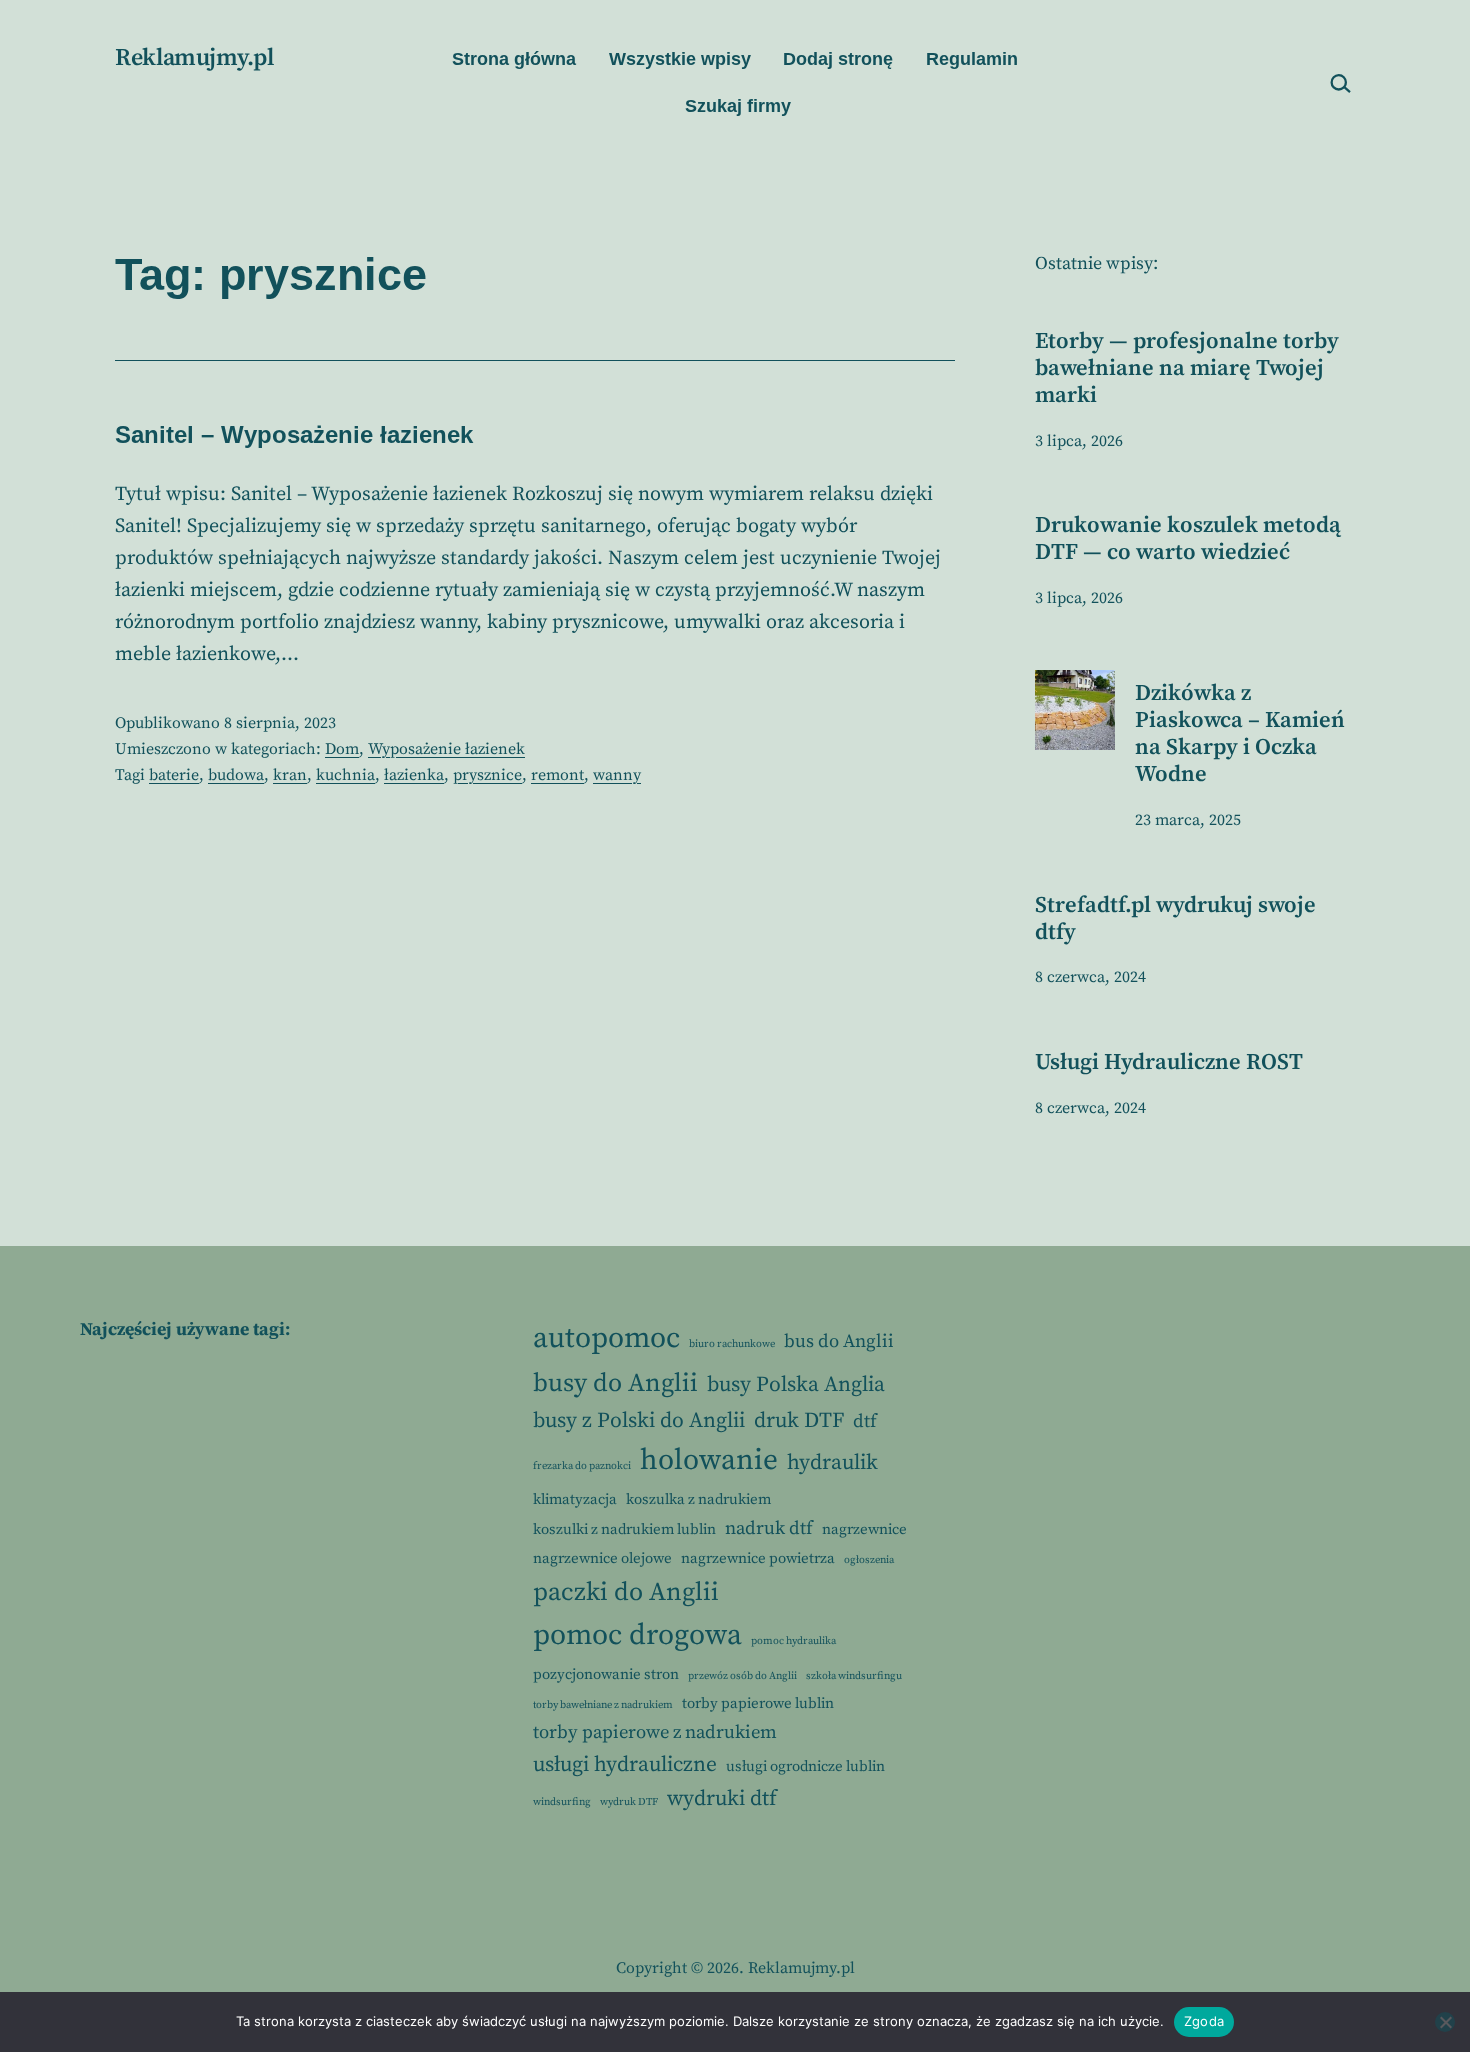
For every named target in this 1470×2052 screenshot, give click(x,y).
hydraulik (832, 1462)
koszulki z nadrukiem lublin (624, 1529)
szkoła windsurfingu (854, 1676)
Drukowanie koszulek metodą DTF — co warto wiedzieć (1188, 539)
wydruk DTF (629, 1802)
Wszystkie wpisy (680, 59)
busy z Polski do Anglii (639, 1420)
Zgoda (1204, 2021)
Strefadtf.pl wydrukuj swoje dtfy (1175, 919)
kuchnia (345, 775)
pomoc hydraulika (793, 1641)
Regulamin (972, 59)
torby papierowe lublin (758, 1703)
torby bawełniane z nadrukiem (603, 1705)
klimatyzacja (575, 1499)
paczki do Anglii (626, 1592)
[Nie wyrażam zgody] (1445, 2022)
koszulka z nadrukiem (698, 1499)
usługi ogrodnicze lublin (805, 1766)
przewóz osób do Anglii (742, 1676)
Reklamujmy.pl (194, 58)
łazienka (414, 775)
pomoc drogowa (637, 1635)
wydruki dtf (722, 1798)
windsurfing (562, 1802)
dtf (865, 1421)
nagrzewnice (864, 1529)
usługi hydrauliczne (625, 1764)
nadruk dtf (769, 1528)
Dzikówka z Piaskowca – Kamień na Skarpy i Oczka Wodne (1240, 734)
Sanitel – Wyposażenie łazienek (294, 434)
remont (557, 775)
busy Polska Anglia (796, 1384)
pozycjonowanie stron (606, 1674)
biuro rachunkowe (732, 1344)
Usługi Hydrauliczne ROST (1169, 1062)
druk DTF (799, 1420)
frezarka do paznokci (582, 1466)
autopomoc (606, 1338)
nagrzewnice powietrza (758, 1558)
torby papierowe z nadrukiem (655, 1732)
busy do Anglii (615, 1383)
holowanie (709, 1460)
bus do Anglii (839, 1341)
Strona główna (514, 59)
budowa (236, 775)
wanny (617, 775)
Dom (342, 749)
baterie (174, 775)
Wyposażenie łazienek (446, 749)
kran (290, 775)
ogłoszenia (869, 1560)
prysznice (487, 775)
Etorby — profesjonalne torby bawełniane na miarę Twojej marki (1187, 368)
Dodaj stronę (838, 59)
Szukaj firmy (738, 106)
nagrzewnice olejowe (602, 1558)
